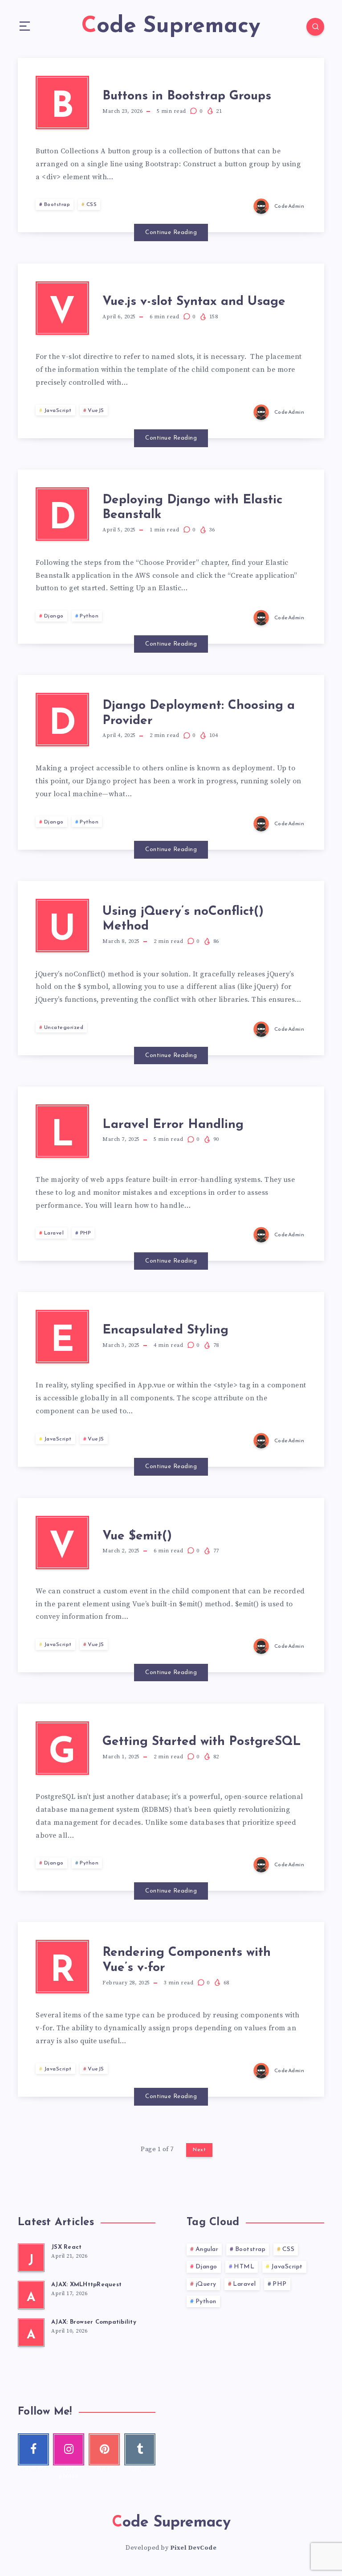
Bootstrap (57, 205)
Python (89, 616)
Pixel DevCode (193, 2548)
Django (54, 616)
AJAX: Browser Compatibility (94, 2322)
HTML (244, 2267)
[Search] (315, 27)
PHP (86, 1233)
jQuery (206, 2284)
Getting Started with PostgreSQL (202, 1742)
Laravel (54, 1233)
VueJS (96, 411)
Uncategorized (64, 1028)
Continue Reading (171, 232)
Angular (207, 2249)
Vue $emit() (137, 1536)
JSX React (66, 2247)
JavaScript (58, 411)
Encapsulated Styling (165, 1330)
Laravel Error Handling (173, 1125)
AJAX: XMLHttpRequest (86, 2285)
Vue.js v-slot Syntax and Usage (194, 302)
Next (199, 2150)
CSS (92, 205)
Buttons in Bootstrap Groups (187, 96)
